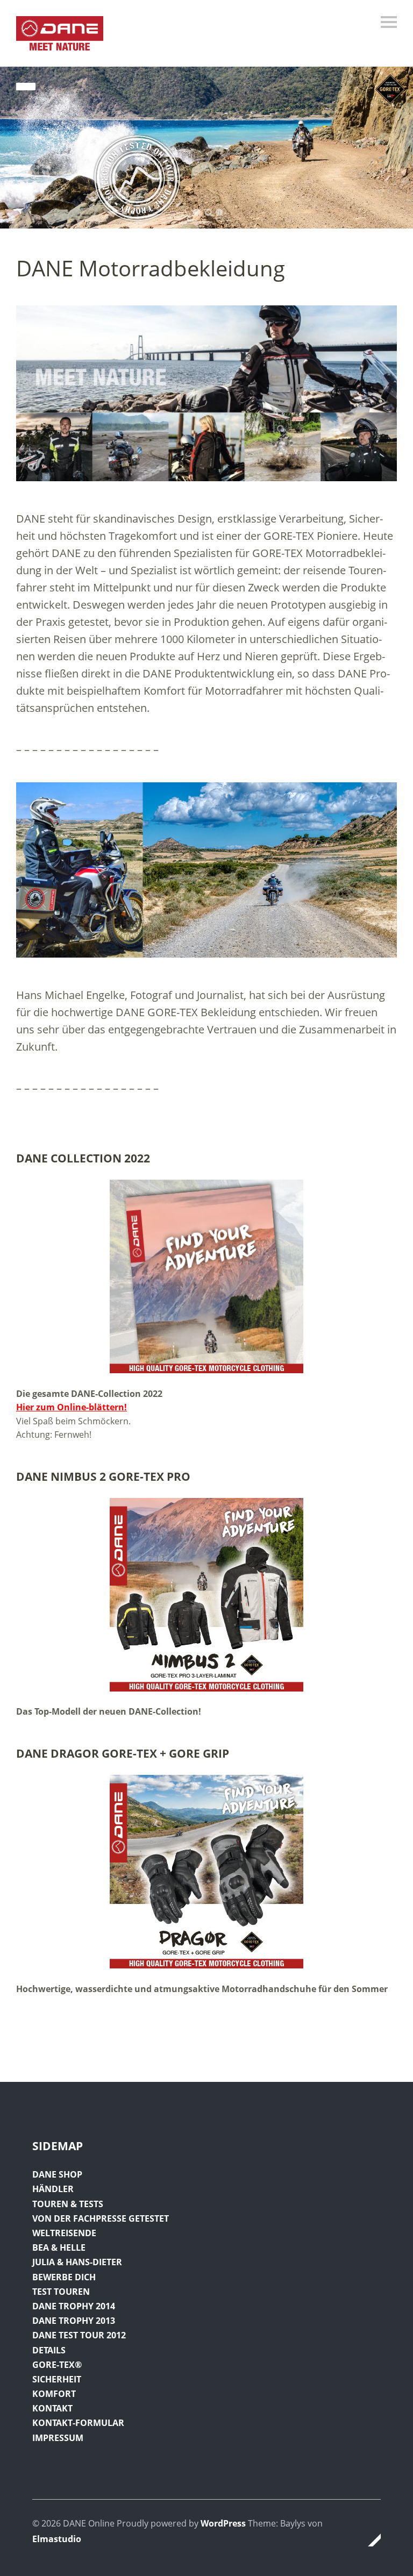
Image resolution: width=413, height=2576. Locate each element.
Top (369, 2540)
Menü (389, 22)
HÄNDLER (53, 2189)
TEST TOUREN (61, 2292)
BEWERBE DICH (64, 2277)
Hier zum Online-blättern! (72, 1407)
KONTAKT (52, 2408)
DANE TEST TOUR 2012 (79, 2335)
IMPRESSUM (58, 2438)
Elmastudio (57, 2539)
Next (393, 151)
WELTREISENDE (64, 2233)
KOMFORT (54, 2394)
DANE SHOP (57, 2174)
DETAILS (49, 2350)
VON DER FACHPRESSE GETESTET (101, 2218)
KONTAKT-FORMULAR (78, 2423)
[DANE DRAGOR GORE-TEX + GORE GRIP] (206, 1872)
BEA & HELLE (59, 2247)
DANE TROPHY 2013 (74, 2321)
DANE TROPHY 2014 (74, 2306)
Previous (20, 151)
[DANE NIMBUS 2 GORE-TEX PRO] (206, 1595)
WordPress (223, 2523)
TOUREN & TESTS (68, 2204)
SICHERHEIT (57, 2379)
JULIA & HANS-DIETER (77, 2262)
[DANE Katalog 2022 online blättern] (206, 1276)
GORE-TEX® (57, 2365)
